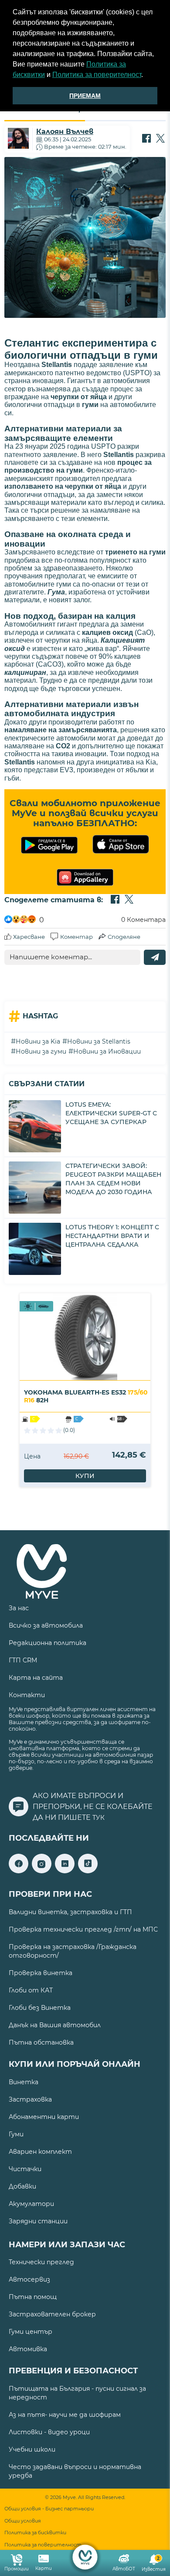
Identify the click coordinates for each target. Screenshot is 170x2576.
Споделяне (124, 937)
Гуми (16, 2134)
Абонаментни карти (44, 2117)
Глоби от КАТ (31, 1990)
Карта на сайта (36, 1678)
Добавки (22, 2186)
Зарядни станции (38, 2221)
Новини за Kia (38, 1041)
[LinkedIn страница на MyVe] (65, 1871)
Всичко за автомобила (46, 1625)
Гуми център (31, 2332)
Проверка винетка (41, 1973)
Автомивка (28, 2349)
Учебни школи (32, 2449)
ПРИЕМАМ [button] (85, 96)
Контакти (27, 1695)
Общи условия (23, 2521)
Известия (154, 2564)
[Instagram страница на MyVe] (42, 1871)
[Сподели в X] (160, 139)
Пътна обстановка (41, 2042)
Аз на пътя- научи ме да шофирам (65, 2415)
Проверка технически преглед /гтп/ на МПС (83, 1929)
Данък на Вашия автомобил (55, 2025)
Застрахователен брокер (52, 2314)
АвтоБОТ (124, 2569)
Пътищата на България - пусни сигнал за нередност (77, 2393)
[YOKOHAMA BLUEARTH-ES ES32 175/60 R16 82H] (85, 1337)
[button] (146, 76)
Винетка (24, 2082)
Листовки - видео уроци (49, 2432)
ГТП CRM (23, 1660)
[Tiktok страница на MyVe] (88, 1871)
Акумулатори (31, 2204)
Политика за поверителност (97, 75)
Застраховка (30, 2099)
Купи (85, 1476)
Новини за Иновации (107, 1051)
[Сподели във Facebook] (146, 139)
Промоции (17, 2569)
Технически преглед (41, 2262)
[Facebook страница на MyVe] (19, 1871)
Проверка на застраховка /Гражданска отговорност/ (73, 1951)
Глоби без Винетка (40, 2008)
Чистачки (25, 2169)
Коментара (143, 920)
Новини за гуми (41, 1051)
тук (99, 1818)
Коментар (76, 937)
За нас (19, 1608)
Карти (44, 2568)
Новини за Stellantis (99, 1041)
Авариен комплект (40, 2152)
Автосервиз (29, 2279)
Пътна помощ (33, 2297)
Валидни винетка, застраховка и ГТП (70, 1912)
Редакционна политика (48, 1643)
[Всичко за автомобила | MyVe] (85, 2557)
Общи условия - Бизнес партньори (49, 2509)
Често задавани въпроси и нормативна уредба (75, 2471)
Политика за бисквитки (35, 2533)
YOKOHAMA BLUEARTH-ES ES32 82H (86, 1396)
